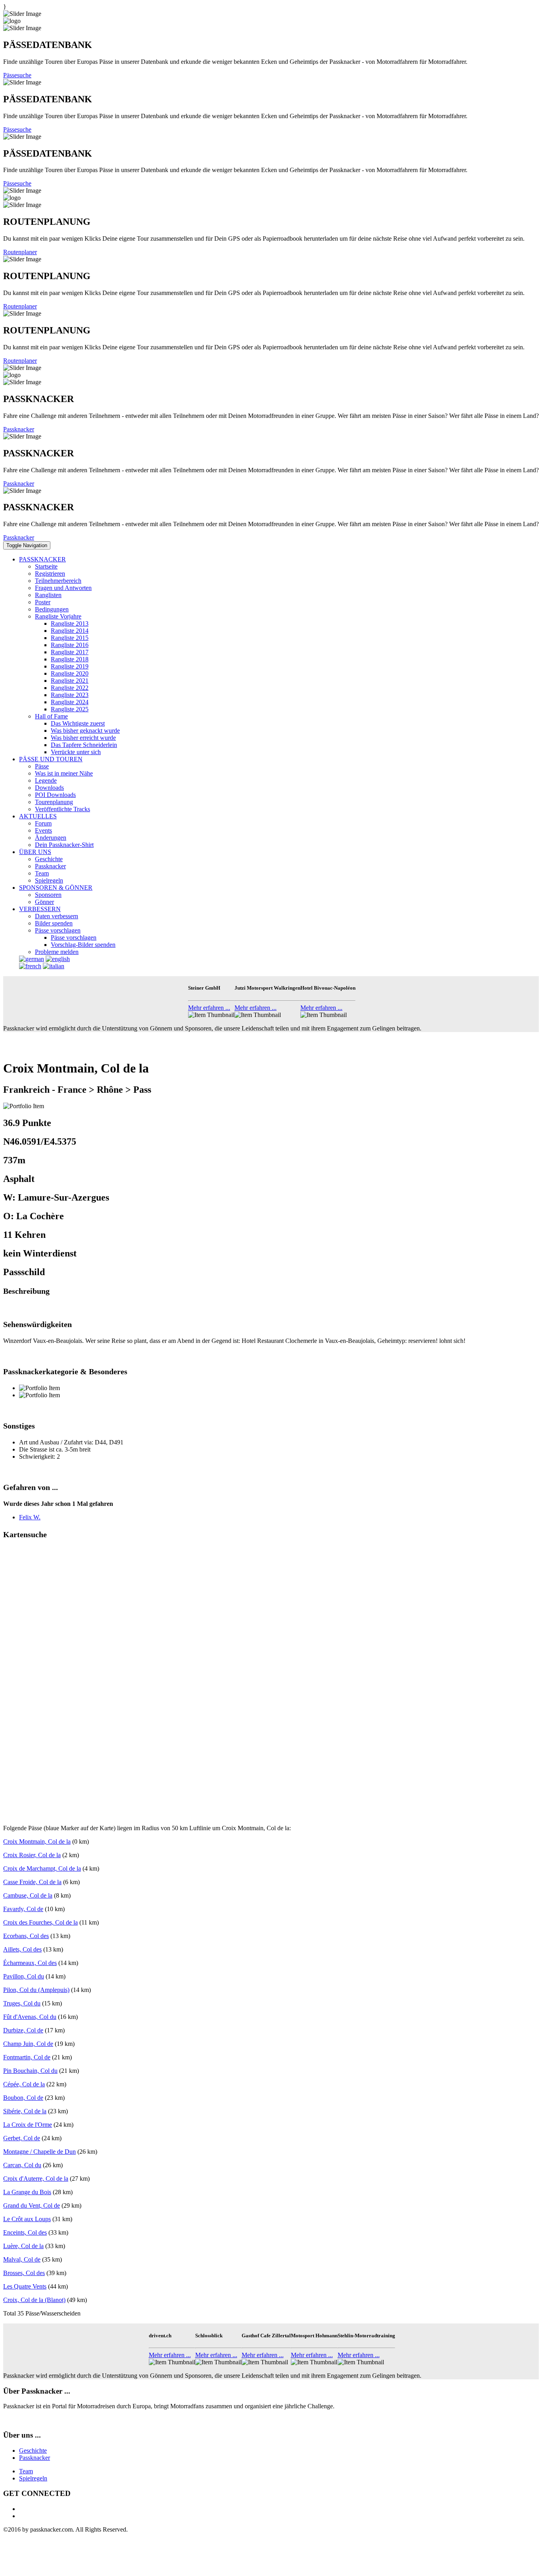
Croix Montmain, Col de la (37, 1842)
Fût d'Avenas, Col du (30, 2017)
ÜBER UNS (35, 852)
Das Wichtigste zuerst (78, 723)
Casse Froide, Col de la (32, 1882)
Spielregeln (49, 880)
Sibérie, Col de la (25, 2111)
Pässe (42, 766)
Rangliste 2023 (70, 695)
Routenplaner (20, 252)
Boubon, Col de (23, 2098)
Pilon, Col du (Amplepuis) (36, 1990)
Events (43, 830)
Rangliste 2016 (70, 645)
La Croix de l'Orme (28, 2125)
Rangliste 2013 (70, 623)
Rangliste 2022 (70, 688)
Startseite (46, 566)
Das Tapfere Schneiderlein (84, 745)
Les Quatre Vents (25, 2286)
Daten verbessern (57, 916)
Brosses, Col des (24, 2273)
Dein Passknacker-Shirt (64, 845)
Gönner (44, 902)
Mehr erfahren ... (209, 1008)
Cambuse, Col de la (28, 1895)
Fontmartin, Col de (27, 2057)
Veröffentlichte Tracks (62, 809)
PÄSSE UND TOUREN (51, 759)
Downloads (49, 788)
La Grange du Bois (27, 2192)
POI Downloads (55, 795)
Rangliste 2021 (70, 681)
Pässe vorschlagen (58, 930)
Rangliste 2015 (70, 638)
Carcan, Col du (22, 2165)
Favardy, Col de (23, 1909)
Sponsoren (48, 895)
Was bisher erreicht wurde (83, 738)
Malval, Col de (22, 2259)
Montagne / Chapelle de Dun (39, 2152)
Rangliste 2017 (70, 652)
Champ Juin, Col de (28, 2044)
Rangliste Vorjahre (58, 616)
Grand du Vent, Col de (32, 2205)
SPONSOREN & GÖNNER (56, 888)
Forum (43, 823)
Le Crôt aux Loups (27, 2219)
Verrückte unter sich (76, 752)
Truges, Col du (22, 2003)
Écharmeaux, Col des (30, 1963)
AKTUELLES (38, 816)
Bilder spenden (54, 923)
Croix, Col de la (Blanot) (34, 2300)
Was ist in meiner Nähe (64, 773)
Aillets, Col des (22, 1949)
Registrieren (50, 574)
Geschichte (49, 859)
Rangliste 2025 (70, 709)
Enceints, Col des (25, 2232)
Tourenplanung (54, 802)
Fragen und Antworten (63, 588)
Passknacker (19, 429)
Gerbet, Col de (22, 2138)
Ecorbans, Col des (26, 1936)
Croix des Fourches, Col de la (40, 1922)
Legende (46, 780)
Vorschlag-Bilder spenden (83, 945)
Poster (43, 602)
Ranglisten (48, 595)
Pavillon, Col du (24, 1976)
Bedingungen (52, 609)
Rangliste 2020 (70, 673)
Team (42, 873)
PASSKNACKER (42, 559)
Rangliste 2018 (70, 659)
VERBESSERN (40, 909)
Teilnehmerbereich (58, 581)
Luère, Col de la (23, 2246)
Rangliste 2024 (70, 702)
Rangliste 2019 (70, 666)
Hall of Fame (51, 716)
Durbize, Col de (23, 2030)
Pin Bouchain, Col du (30, 2071)
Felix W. (30, 1517)
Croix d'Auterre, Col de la (36, 2179)
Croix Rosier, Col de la (32, 1855)
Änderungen (51, 838)
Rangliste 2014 (70, 631)
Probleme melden (57, 952)
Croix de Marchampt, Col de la (42, 1868)
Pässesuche (17, 75)
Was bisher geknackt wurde (85, 731)
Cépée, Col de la (24, 2084)
